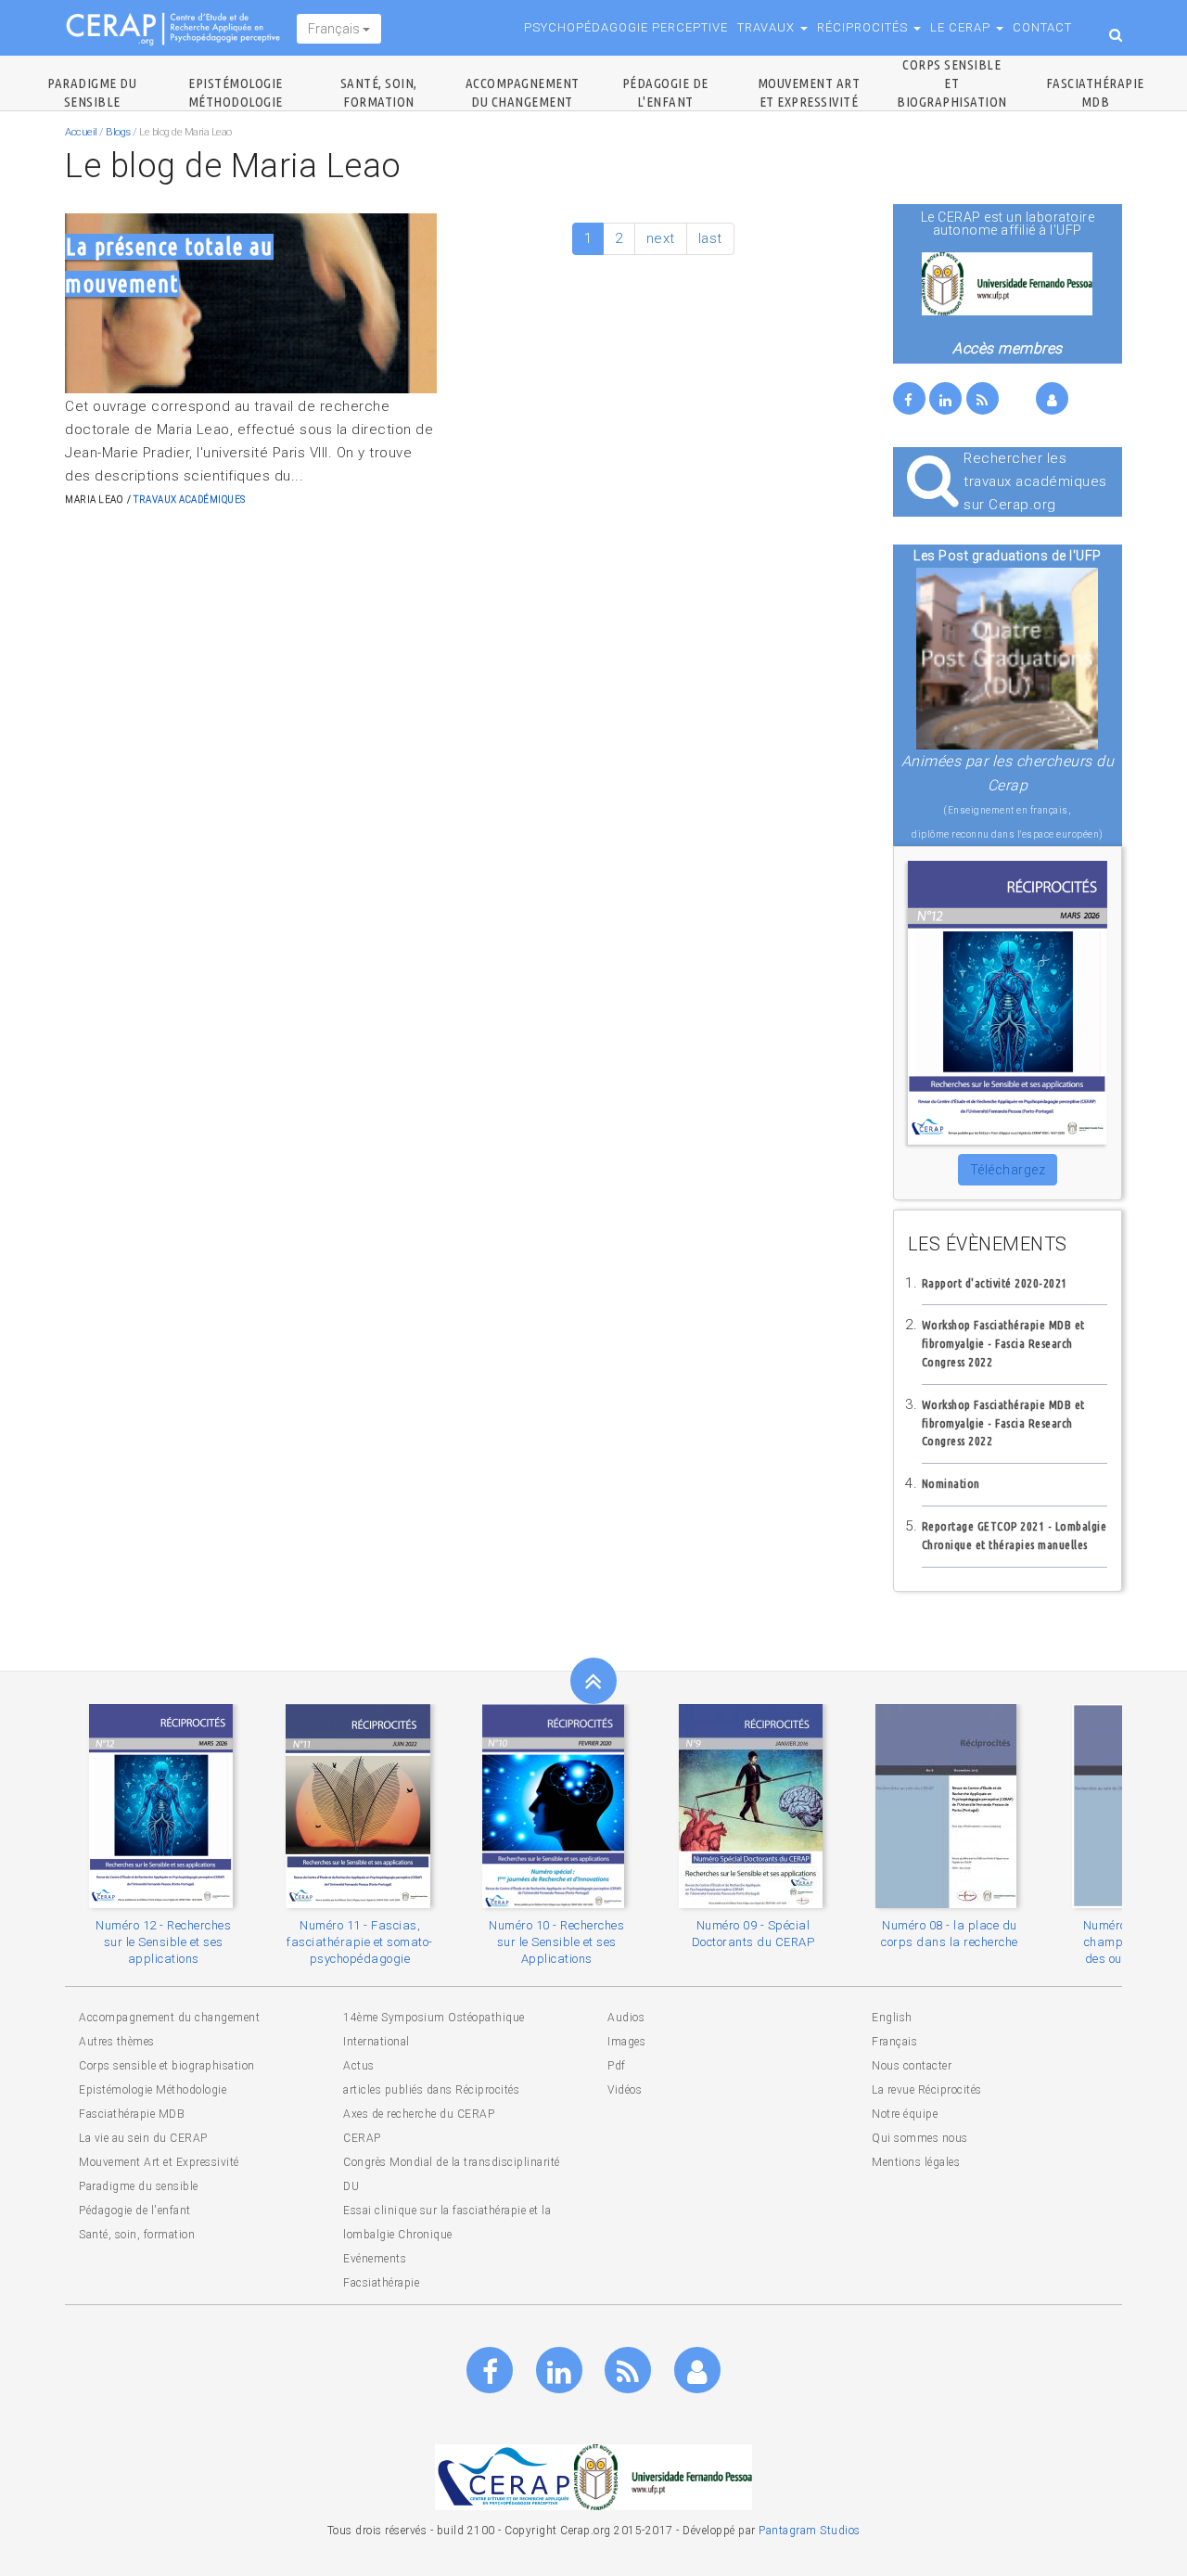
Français (335, 29)
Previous (79, 303)
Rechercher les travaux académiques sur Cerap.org (1035, 481)
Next (423, 303)
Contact (1042, 27)
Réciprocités (864, 27)
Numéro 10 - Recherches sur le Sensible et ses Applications (556, 1942)
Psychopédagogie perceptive (626, 27)
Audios (626, 2018)
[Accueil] (180, 28)
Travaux (768, 27)
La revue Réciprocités (927, 2090)
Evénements (375, 2259)
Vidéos (625, 2090)
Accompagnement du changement (169, 2018)
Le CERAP (962, 27)
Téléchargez (1008, 1170)
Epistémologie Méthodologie (153, 2090)
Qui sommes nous (920, 2138)
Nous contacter (912, 2066)
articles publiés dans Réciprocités (431, 2090)
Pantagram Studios (810, 2531)
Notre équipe (905, 2114)
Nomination (951, 1483)
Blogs (118, 132)
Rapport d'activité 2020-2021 (995, 1283)
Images (626, 2042)
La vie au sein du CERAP (143, 2138)
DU (351, 2186)
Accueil (81, 132)
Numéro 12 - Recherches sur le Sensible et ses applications (163, 1942)
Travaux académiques (190, 500)
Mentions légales (916, 2162)
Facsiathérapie (381, 2283)
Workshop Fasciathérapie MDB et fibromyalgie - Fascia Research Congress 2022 (1003, 1343)
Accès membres (1008, 348)
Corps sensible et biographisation (952, 83)
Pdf (617, 2066)
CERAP (362, 2138)
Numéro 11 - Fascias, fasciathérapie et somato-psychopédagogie (360, 1942)
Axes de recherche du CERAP (419, 2114)
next (661, 238)
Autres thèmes (117, 2042)
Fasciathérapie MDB (132, 2114)
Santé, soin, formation (137, 2235)
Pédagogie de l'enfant (135, 2211)
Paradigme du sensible (139, 2186)
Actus (359, 2066)
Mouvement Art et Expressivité (159, 2162)
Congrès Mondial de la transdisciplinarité (452, 2162)
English (892, 2018)
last (710, 238)
